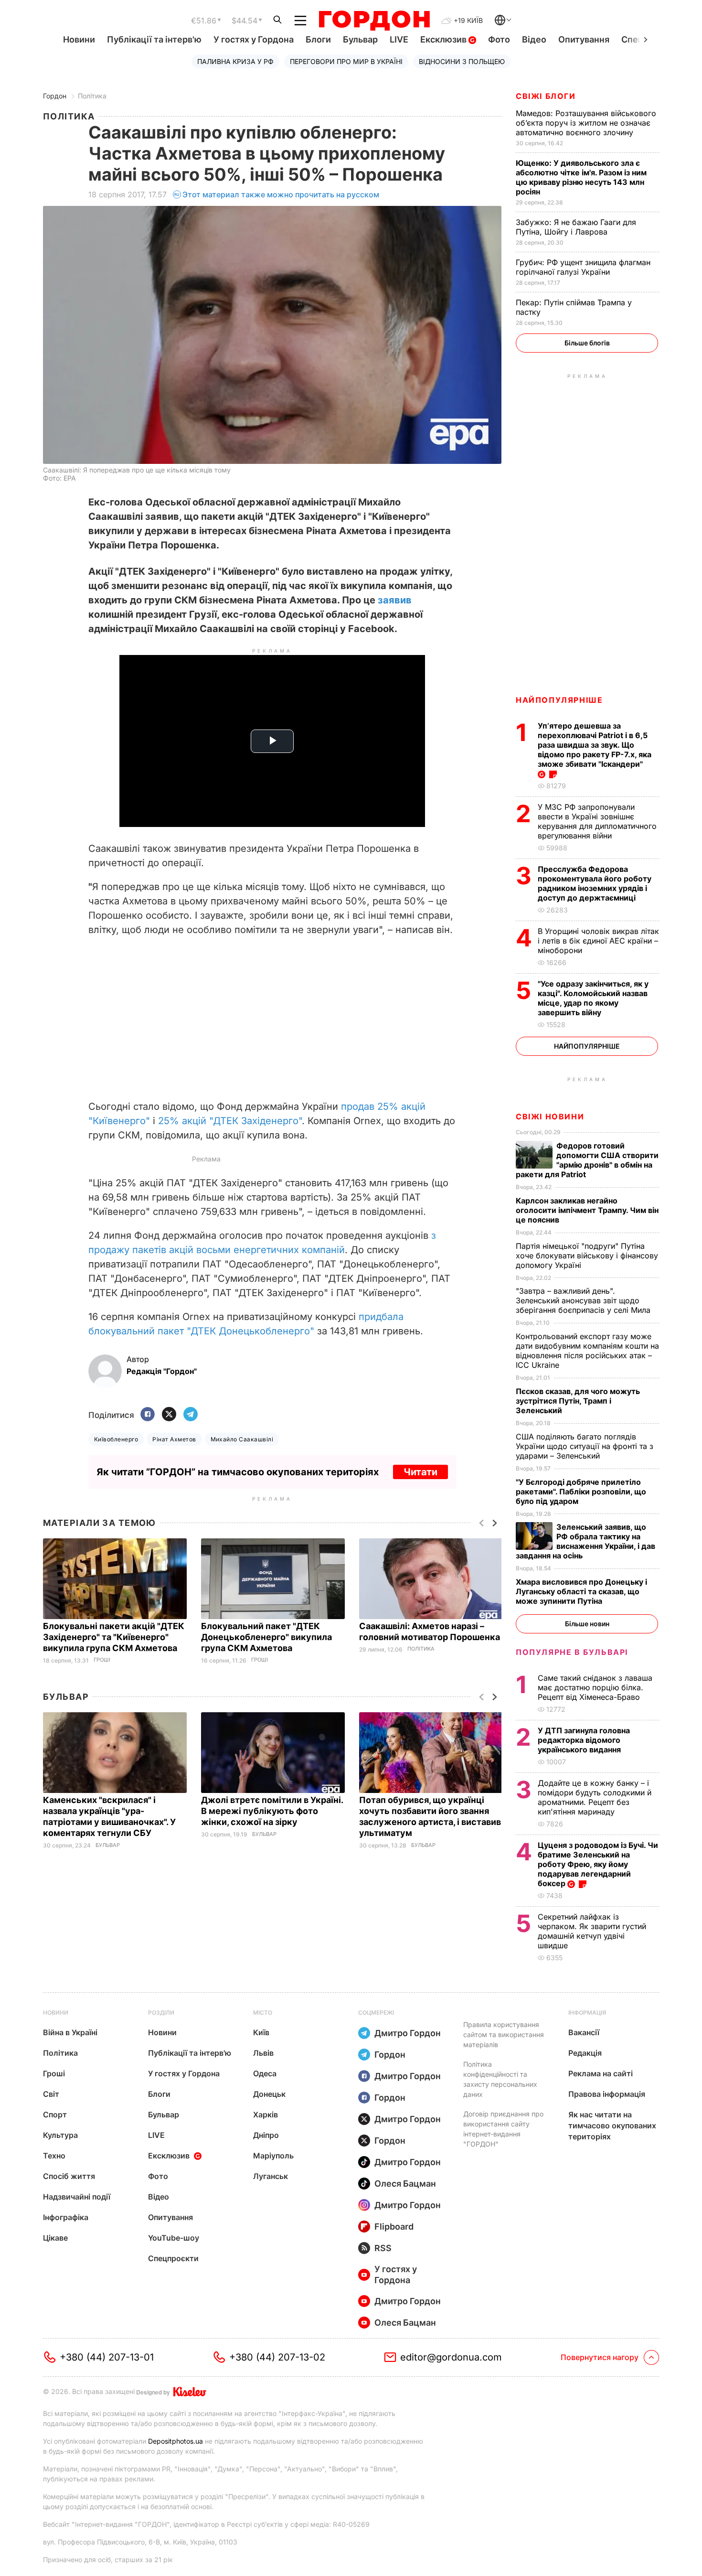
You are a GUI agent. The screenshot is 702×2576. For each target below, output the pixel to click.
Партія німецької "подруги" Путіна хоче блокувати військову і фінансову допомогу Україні (587, 1256)
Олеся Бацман (405, 2184)
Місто (263, 2012)
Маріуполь (273, 2156)
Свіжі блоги (546, 96)
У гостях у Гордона (254, 39)
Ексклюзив (444, 39)
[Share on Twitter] (169, 1415)
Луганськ (271, 2176)
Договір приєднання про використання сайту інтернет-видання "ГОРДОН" (503, 2129)
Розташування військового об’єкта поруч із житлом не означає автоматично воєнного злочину (586, 123)
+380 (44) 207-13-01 (107, 2357)
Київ (261, 2032)
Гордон (55, 96)
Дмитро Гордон (408, 2033)
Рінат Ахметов (174, 1439)
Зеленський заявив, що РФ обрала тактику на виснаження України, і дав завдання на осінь (585, 1541)
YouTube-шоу (174, 2238)
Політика (92, 96)
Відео (534, 39)
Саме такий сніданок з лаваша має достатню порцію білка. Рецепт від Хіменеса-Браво (595, 1687)
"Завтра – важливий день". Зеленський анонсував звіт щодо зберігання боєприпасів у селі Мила (584, 1300)
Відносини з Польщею (462, 61)
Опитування (584, 39)
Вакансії (584, 2032)
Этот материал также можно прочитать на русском (281, 194)
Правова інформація (607, 2094)
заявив (395, 600)
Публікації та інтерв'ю (154, 39)
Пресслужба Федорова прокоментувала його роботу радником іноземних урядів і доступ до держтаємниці (595, 883)
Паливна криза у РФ (235, 61)
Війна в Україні (70, 2032)
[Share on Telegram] (191, 1415)
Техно (54, 2156)
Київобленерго (116, 1439)
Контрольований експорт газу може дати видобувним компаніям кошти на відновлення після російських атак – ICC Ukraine (587, 1351)
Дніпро (266, 2135)
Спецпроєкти (173, 2258)
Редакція (585, 2053)
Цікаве (55, 2238)
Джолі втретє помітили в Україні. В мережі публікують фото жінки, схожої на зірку (272, 1811)
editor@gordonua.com (451, 2357)
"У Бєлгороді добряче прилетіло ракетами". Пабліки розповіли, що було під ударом (581, 1492)
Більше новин (587, 1624)
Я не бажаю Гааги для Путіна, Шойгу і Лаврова (576, 227)
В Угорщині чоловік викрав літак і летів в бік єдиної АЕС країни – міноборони (598, 941)
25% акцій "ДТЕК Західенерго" (230, 1121)
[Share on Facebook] (148, 1415)
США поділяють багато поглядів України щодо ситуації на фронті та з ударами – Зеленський (585, 1446)
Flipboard (394, 2227)
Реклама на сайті (601, 2073)
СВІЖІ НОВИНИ (550, 1116)
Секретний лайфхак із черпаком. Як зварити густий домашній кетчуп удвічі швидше (592, 1931)
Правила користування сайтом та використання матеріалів (504, 2034)
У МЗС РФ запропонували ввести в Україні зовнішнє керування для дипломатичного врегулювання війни (597, 821)
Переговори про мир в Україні (346, 61)
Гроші (102, 1660)
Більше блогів (587, 343)
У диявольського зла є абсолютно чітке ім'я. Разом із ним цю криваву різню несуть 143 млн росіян (581, 177)
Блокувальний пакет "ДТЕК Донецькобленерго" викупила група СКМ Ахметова (266, 1637)
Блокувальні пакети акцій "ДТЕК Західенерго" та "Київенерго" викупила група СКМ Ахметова (114, 1637)
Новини (79, 39)
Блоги (318, 39)
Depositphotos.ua (175, 2441)
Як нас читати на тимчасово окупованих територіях (612, 2125)
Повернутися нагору (600, 2357)
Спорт (55, 2114)
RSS (383, 2248)
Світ (51, 2094)
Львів (263, 2053)
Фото (499, 39)
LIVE (399, 39)
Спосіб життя (69, 2176)
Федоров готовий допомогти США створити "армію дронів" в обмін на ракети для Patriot (587, 1160)
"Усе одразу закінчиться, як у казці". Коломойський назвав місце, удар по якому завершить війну (593, 998)
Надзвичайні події (77, 2197)
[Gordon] (374, 21)
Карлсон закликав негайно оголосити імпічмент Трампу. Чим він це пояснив (587, 1210)
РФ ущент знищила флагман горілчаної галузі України (583, 267)
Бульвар (360, 39)
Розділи (161, 2012)
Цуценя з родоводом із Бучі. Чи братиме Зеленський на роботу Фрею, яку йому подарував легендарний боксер (598, 1864)
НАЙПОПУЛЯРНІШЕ (559, 700)
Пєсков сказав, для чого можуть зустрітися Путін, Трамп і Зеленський (578, 1401)
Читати (420, 1472)
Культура (60, 2135)
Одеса (265, 2073)
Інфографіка (66, 2217)
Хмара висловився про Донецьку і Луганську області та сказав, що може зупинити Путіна (581, 1591)
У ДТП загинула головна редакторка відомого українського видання (584, 1740)
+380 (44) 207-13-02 (277, 2357)
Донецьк (269, 2094)
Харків (266, 2114)
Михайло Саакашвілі (242, 1439)
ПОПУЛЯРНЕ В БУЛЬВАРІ (572, 1652)
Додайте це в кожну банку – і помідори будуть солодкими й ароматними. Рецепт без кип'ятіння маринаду (595, 1797)
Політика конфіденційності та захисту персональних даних (500, 2079)
